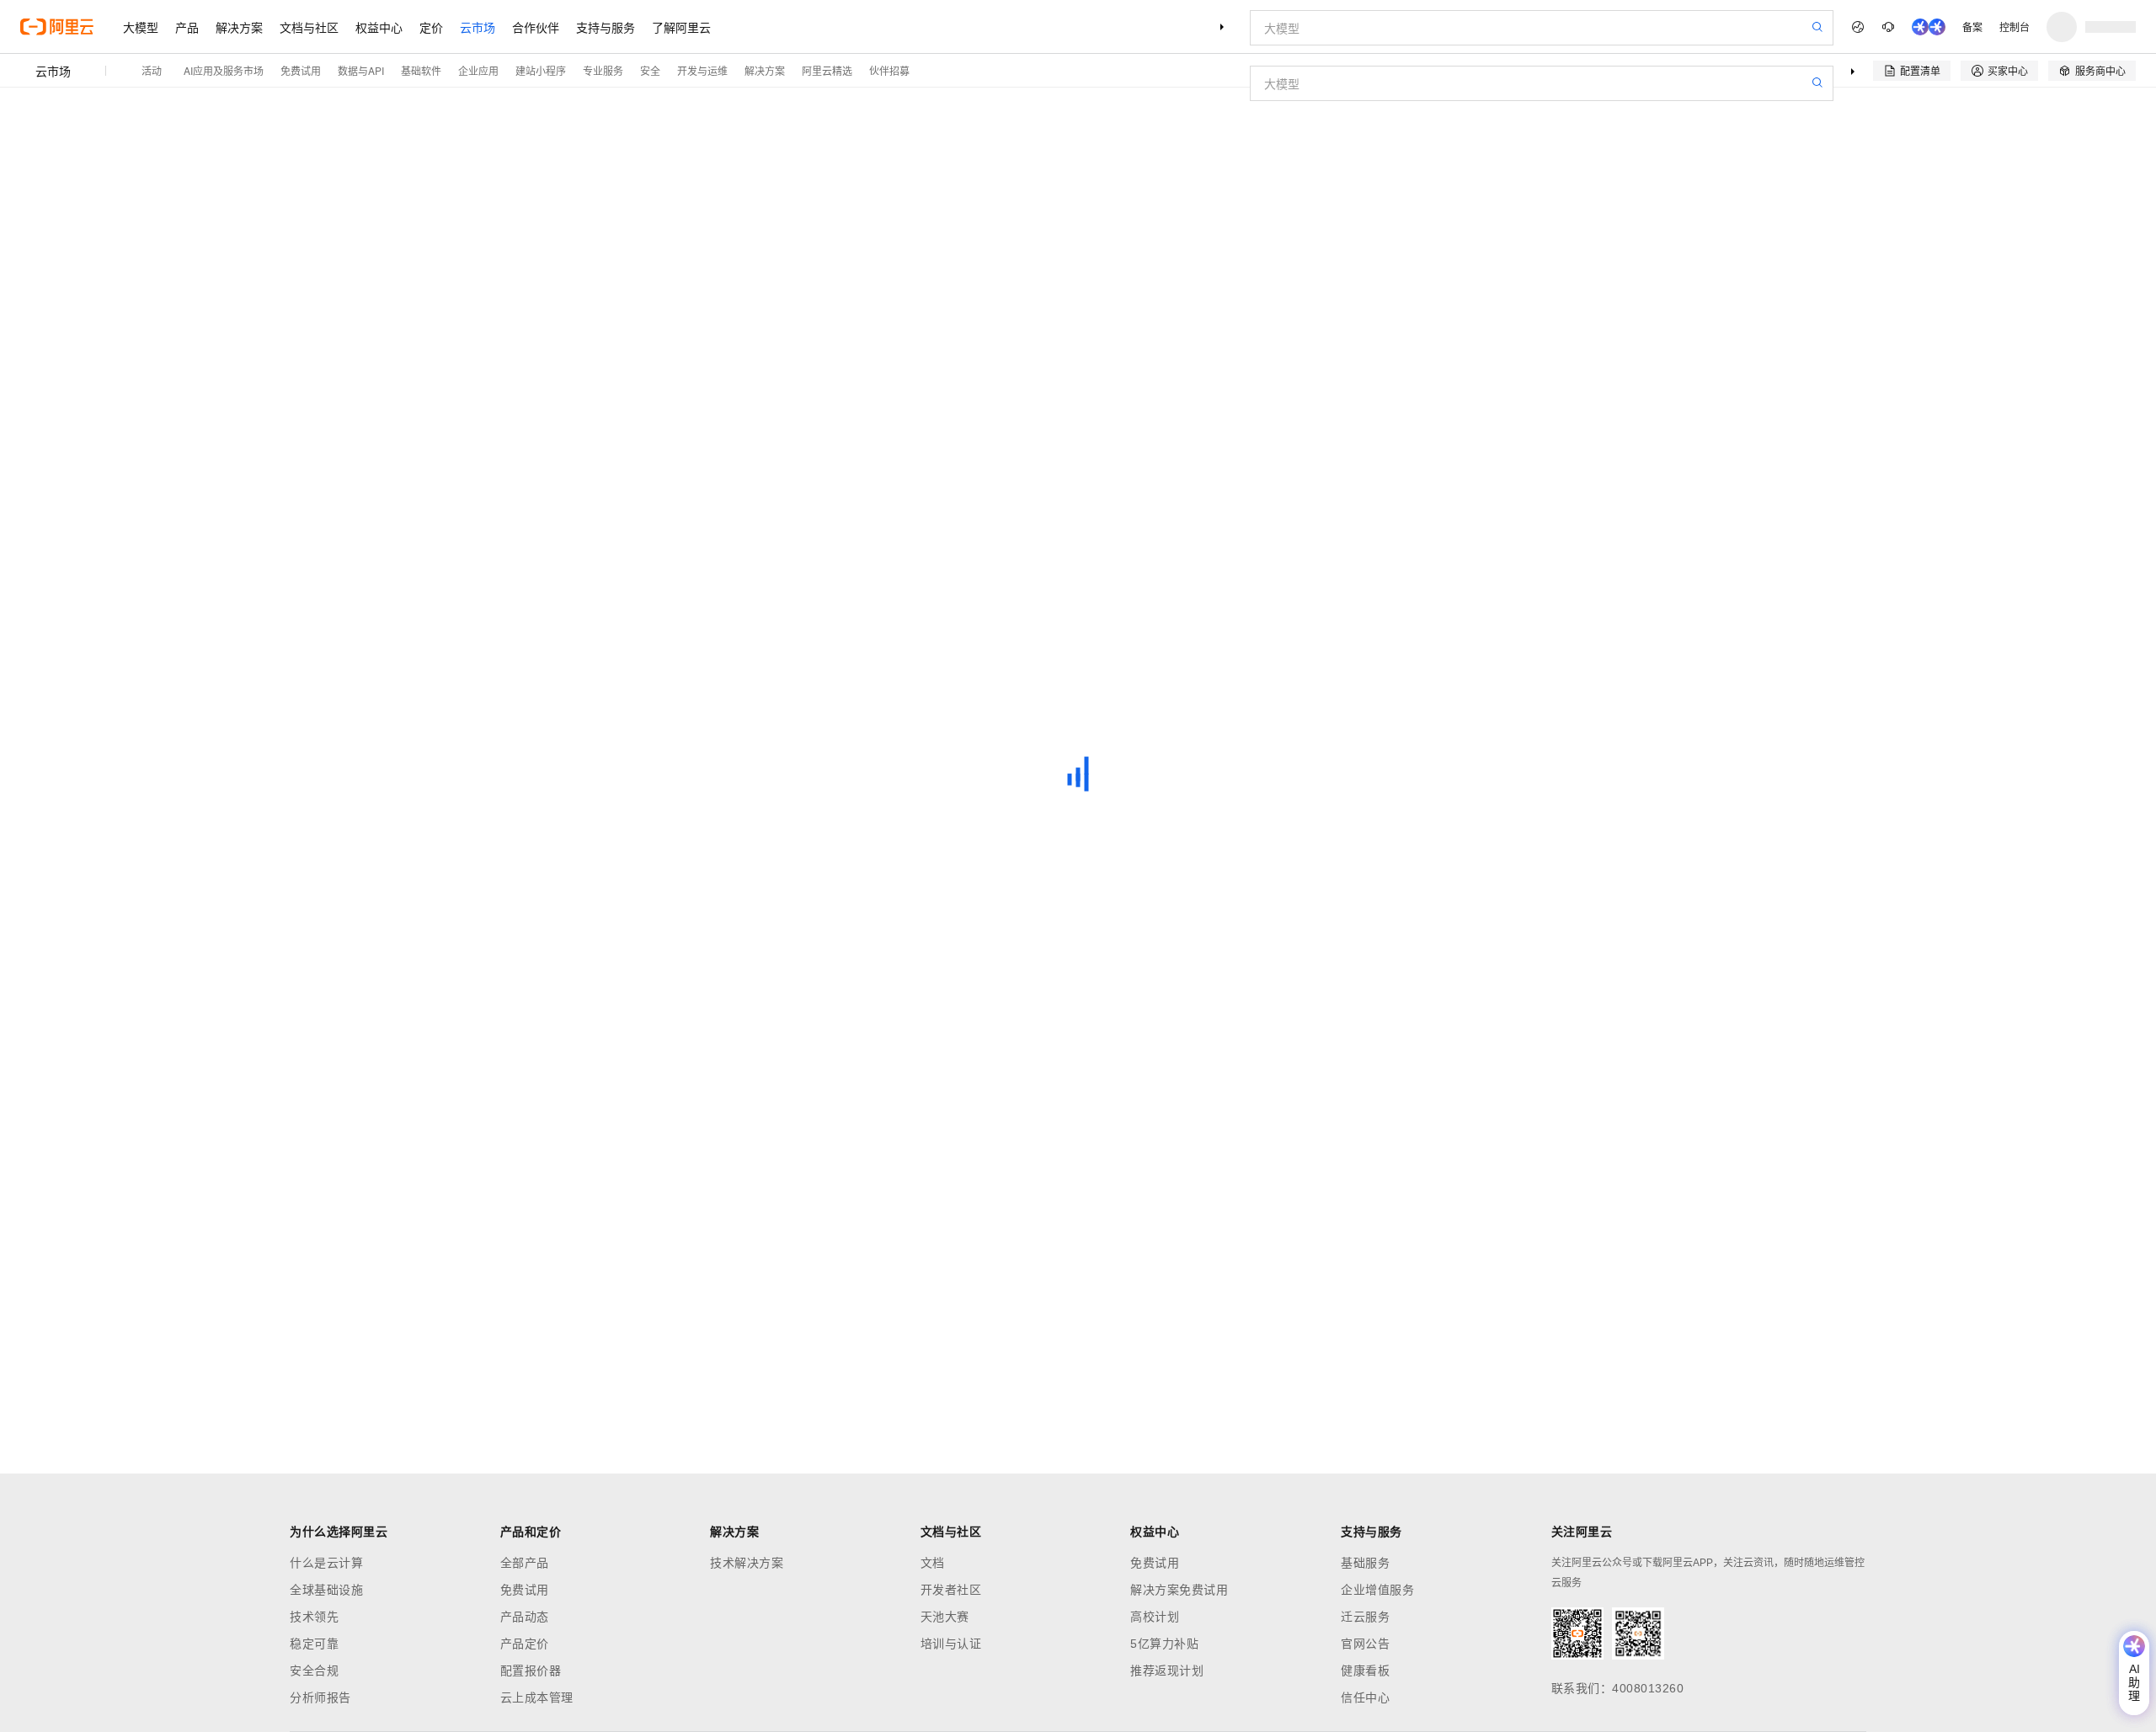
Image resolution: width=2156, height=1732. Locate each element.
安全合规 (314, 1671)
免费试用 (301, 70)
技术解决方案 (747, 1563)
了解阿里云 (681, 27)
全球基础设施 (326, 1590)
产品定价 (525, 1644)
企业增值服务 (1377, 1590)
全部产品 (525, 1563)
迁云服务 (1365, 1617)
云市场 (478, 27)
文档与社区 (309, 27)
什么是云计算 (326, 1563)
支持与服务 (606, 27)
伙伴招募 (889, 70)
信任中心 (1365, 1697)
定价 (431, 27)
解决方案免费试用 (1179, 1590)
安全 (650, 70)
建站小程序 (541, 70)
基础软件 (421, 70)
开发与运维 (702, 70)
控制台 (2015, 27)
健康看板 (1365, 1671)
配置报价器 (531, 1671)
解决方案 (239, 27)
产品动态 (525, 1617)
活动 (152, 70)
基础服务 (1365, 1563)
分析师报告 (320, 1697)
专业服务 (603, 70)
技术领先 (314, 1617)
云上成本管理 (537, 1697)
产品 (187, 27)
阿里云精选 (827, 70)
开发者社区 (951, 1590)
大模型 (141, 27)
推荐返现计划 (1167, 1671)
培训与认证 (951, 1644)
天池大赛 (945, 1617)
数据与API (361, 70)
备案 (1972, 27)
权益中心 (379, 27)
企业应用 (478, 70)
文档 (933, 1563)
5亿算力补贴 (1164, 1644)
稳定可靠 (314, 1644)
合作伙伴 (536, 27)
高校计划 (1155, 1617)
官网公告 (1365, 1644)
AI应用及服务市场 (224, 70)
